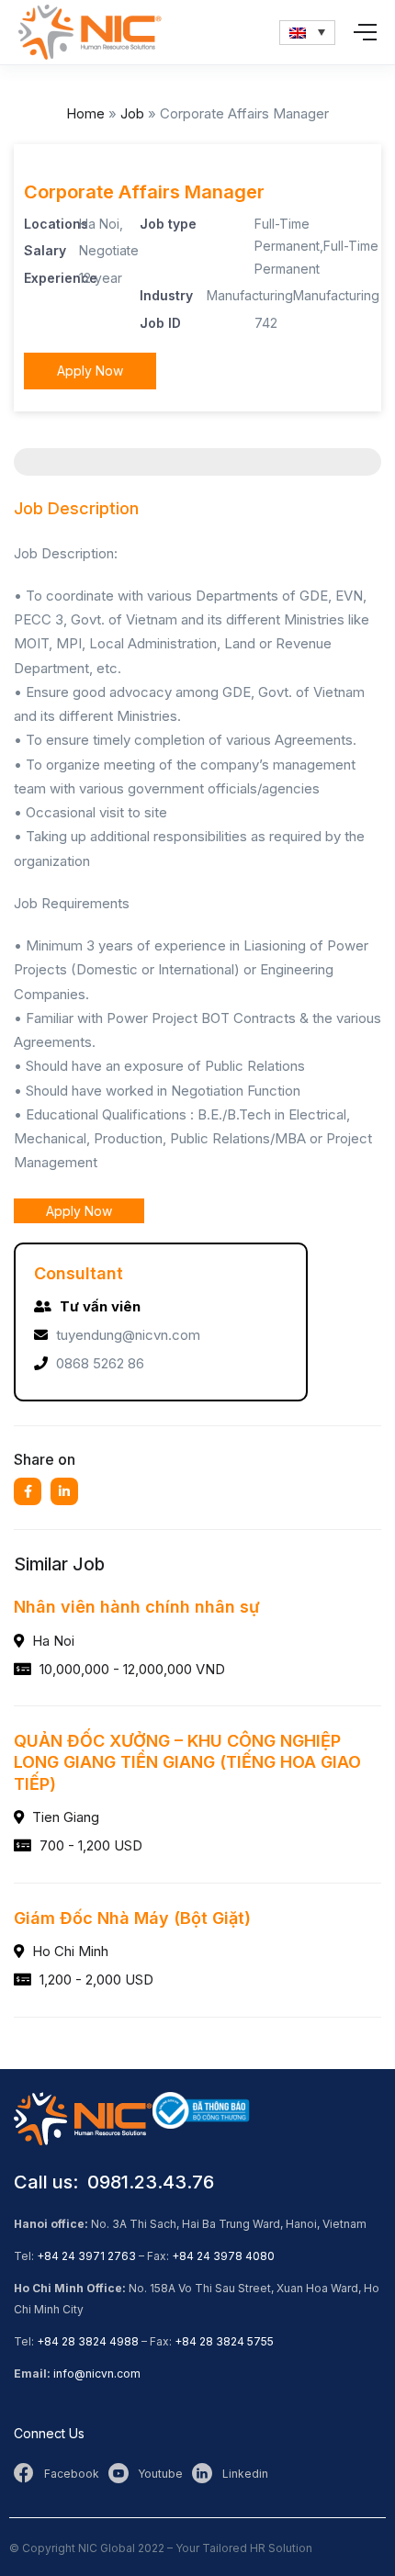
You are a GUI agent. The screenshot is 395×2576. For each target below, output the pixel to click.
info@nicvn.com (97, 2374)
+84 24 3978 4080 (223, 2256)
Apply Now (90, 371)
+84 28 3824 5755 (224, 2341)
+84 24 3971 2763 (86, 2256)
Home (85, 113)
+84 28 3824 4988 (88, 2341)
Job (132, 113)
